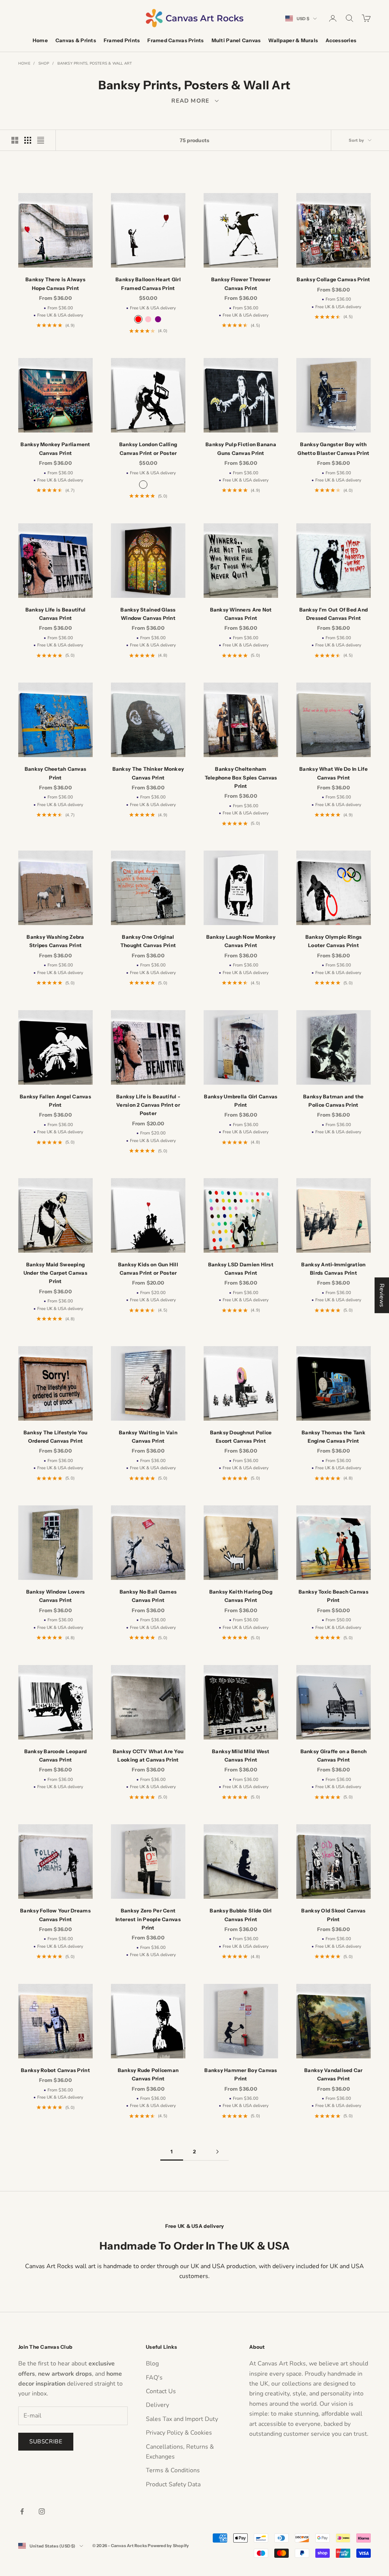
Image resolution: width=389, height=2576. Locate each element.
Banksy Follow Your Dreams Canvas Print (55, 1915)
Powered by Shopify (168, 2546)
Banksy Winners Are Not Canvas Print (241, 614)
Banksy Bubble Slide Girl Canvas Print (241, 1915)
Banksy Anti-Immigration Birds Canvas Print (333, 1269)
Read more (194, 101)
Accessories (341, 40)
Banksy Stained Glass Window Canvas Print (148, 614)
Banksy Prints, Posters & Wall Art (95, 63)
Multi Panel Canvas (236, 40)
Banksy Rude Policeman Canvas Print (148, 2074)
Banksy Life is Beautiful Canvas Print (55, 614)
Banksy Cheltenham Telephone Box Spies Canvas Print (241, 777)
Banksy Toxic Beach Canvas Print (334, 1596)
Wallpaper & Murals (293, 40)
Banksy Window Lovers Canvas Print (55, 1596)
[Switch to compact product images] (41, 140)
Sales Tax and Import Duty (182, 2419)
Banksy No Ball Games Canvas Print (148, 1596)
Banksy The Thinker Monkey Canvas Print (148, 773)
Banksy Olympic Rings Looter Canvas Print (334, 941)
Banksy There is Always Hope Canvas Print (55, 284)
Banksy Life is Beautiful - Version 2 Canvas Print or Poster (148, 1105)
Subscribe (46, 2441)
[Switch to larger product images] (15, 140)
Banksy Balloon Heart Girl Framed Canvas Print (148, 284)
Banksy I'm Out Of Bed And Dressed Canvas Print (334, 614)
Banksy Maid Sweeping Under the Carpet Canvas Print (55, 1273)
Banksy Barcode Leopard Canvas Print (56, 1755)
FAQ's (154, 2378)
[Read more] (194, 101)
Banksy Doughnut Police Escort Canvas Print (241, 1437)
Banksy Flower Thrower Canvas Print (241, 284)
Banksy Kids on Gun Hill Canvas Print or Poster (148, 1269)
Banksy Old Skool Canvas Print (333, 1915)
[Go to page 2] (217, 2152)
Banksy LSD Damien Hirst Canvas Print (241, 1269)
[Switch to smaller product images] (28, 140)
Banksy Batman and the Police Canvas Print (334, 1101)
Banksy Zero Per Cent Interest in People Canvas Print (148, 1919)
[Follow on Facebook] (22, 2511)
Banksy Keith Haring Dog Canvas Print (241, 1596)
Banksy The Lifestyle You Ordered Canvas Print (55, 1437)
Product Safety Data (173, 2484)
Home (40, 40)
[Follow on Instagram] (42, 2511)
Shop (44, 63)
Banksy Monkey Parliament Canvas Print (55, 448)
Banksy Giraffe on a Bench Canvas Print (334, 1755)
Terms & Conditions (173, 2470)
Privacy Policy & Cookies (179, 2433)
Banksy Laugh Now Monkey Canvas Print (241, 941)
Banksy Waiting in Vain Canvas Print (148, 1437)
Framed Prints (122, 40)
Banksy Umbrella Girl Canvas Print (241, 1101)
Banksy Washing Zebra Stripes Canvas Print (55, 941)
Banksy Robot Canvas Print (55, 2070)
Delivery (157, 2405)
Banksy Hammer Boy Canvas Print (241, 2074)
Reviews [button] (382, 1295)
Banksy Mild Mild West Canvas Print (241, 1755)
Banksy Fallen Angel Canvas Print (55, 1101)
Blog (152, 2364)
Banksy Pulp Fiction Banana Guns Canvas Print (241, 448)
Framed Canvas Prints (176, 40)
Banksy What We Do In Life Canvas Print (334, 773)
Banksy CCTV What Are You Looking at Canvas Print (148, 1755)
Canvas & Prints (76, 40)
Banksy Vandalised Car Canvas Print (334, 2074)
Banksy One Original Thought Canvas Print (148, 941)
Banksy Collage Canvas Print (333, 279)
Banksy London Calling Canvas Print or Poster (148, 448)
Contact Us (161, 2391)
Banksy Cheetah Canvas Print (56, 773)
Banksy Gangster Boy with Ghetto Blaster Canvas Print (333, 448)
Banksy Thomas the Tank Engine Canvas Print (334, 1437)
